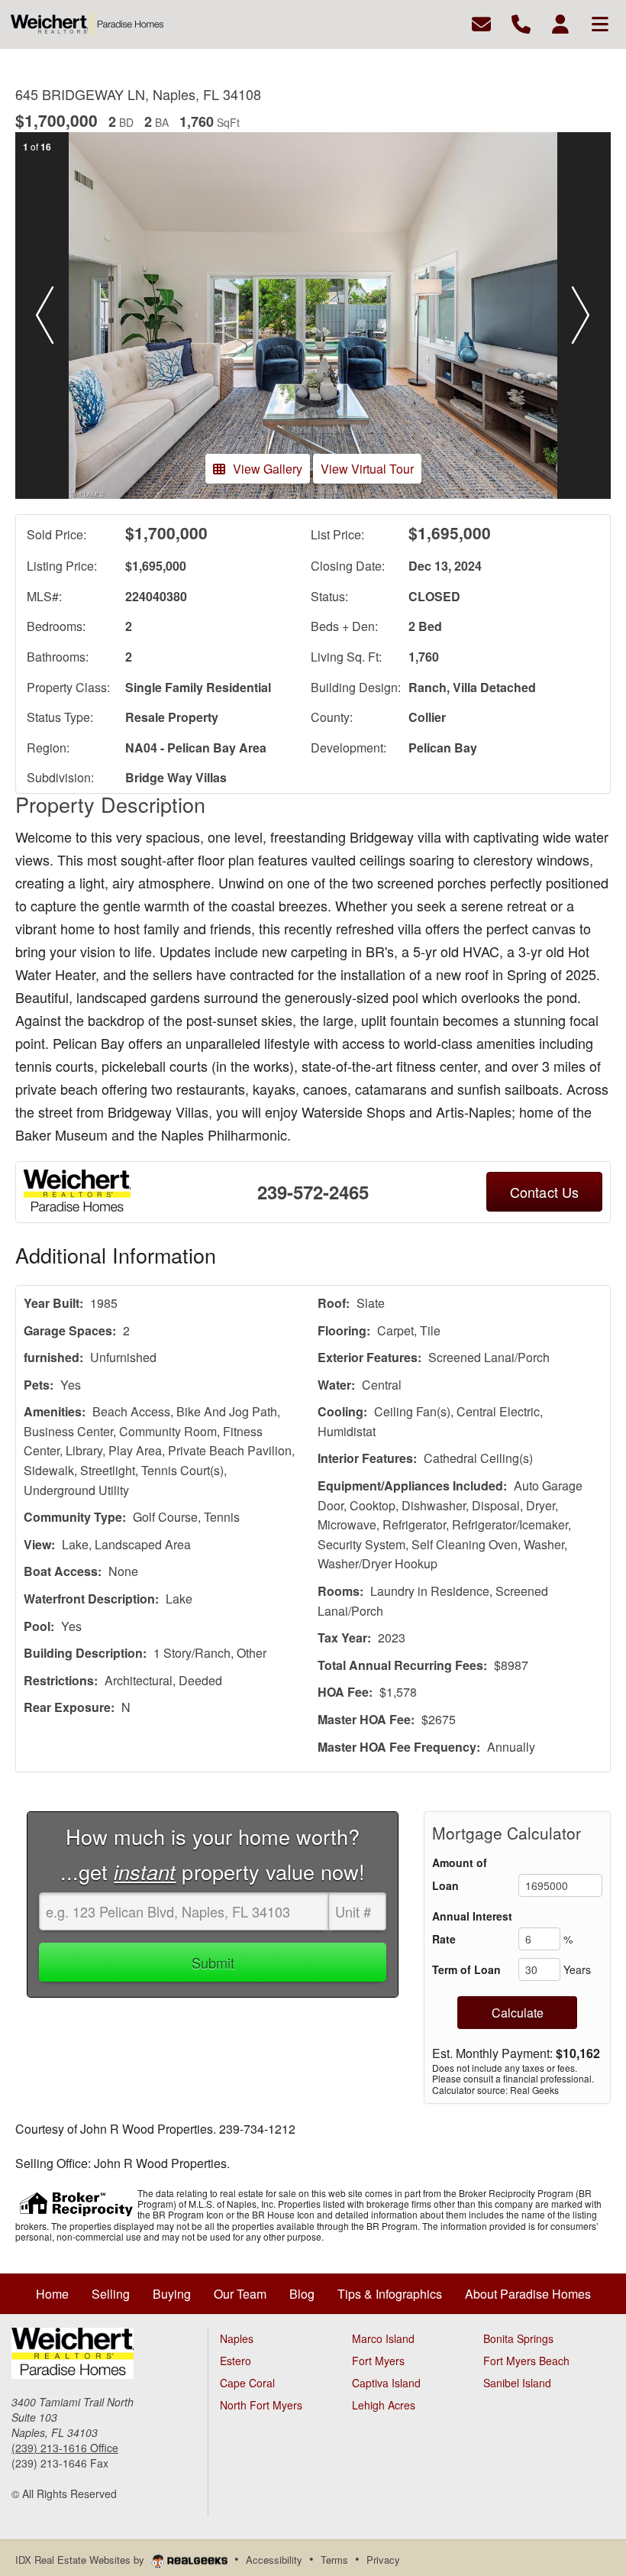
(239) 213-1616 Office (65, 2448)
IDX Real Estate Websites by (81, 2560)
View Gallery (268, 469)
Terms (334, 2560)
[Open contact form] (481, 23)
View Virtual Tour (367, 469)
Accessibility (274, 2560)
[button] (45, 316)
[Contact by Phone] (521, 23)
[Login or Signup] (560, 23)
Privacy (383, 2560)
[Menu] (600, 23)
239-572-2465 (313, 1192)
